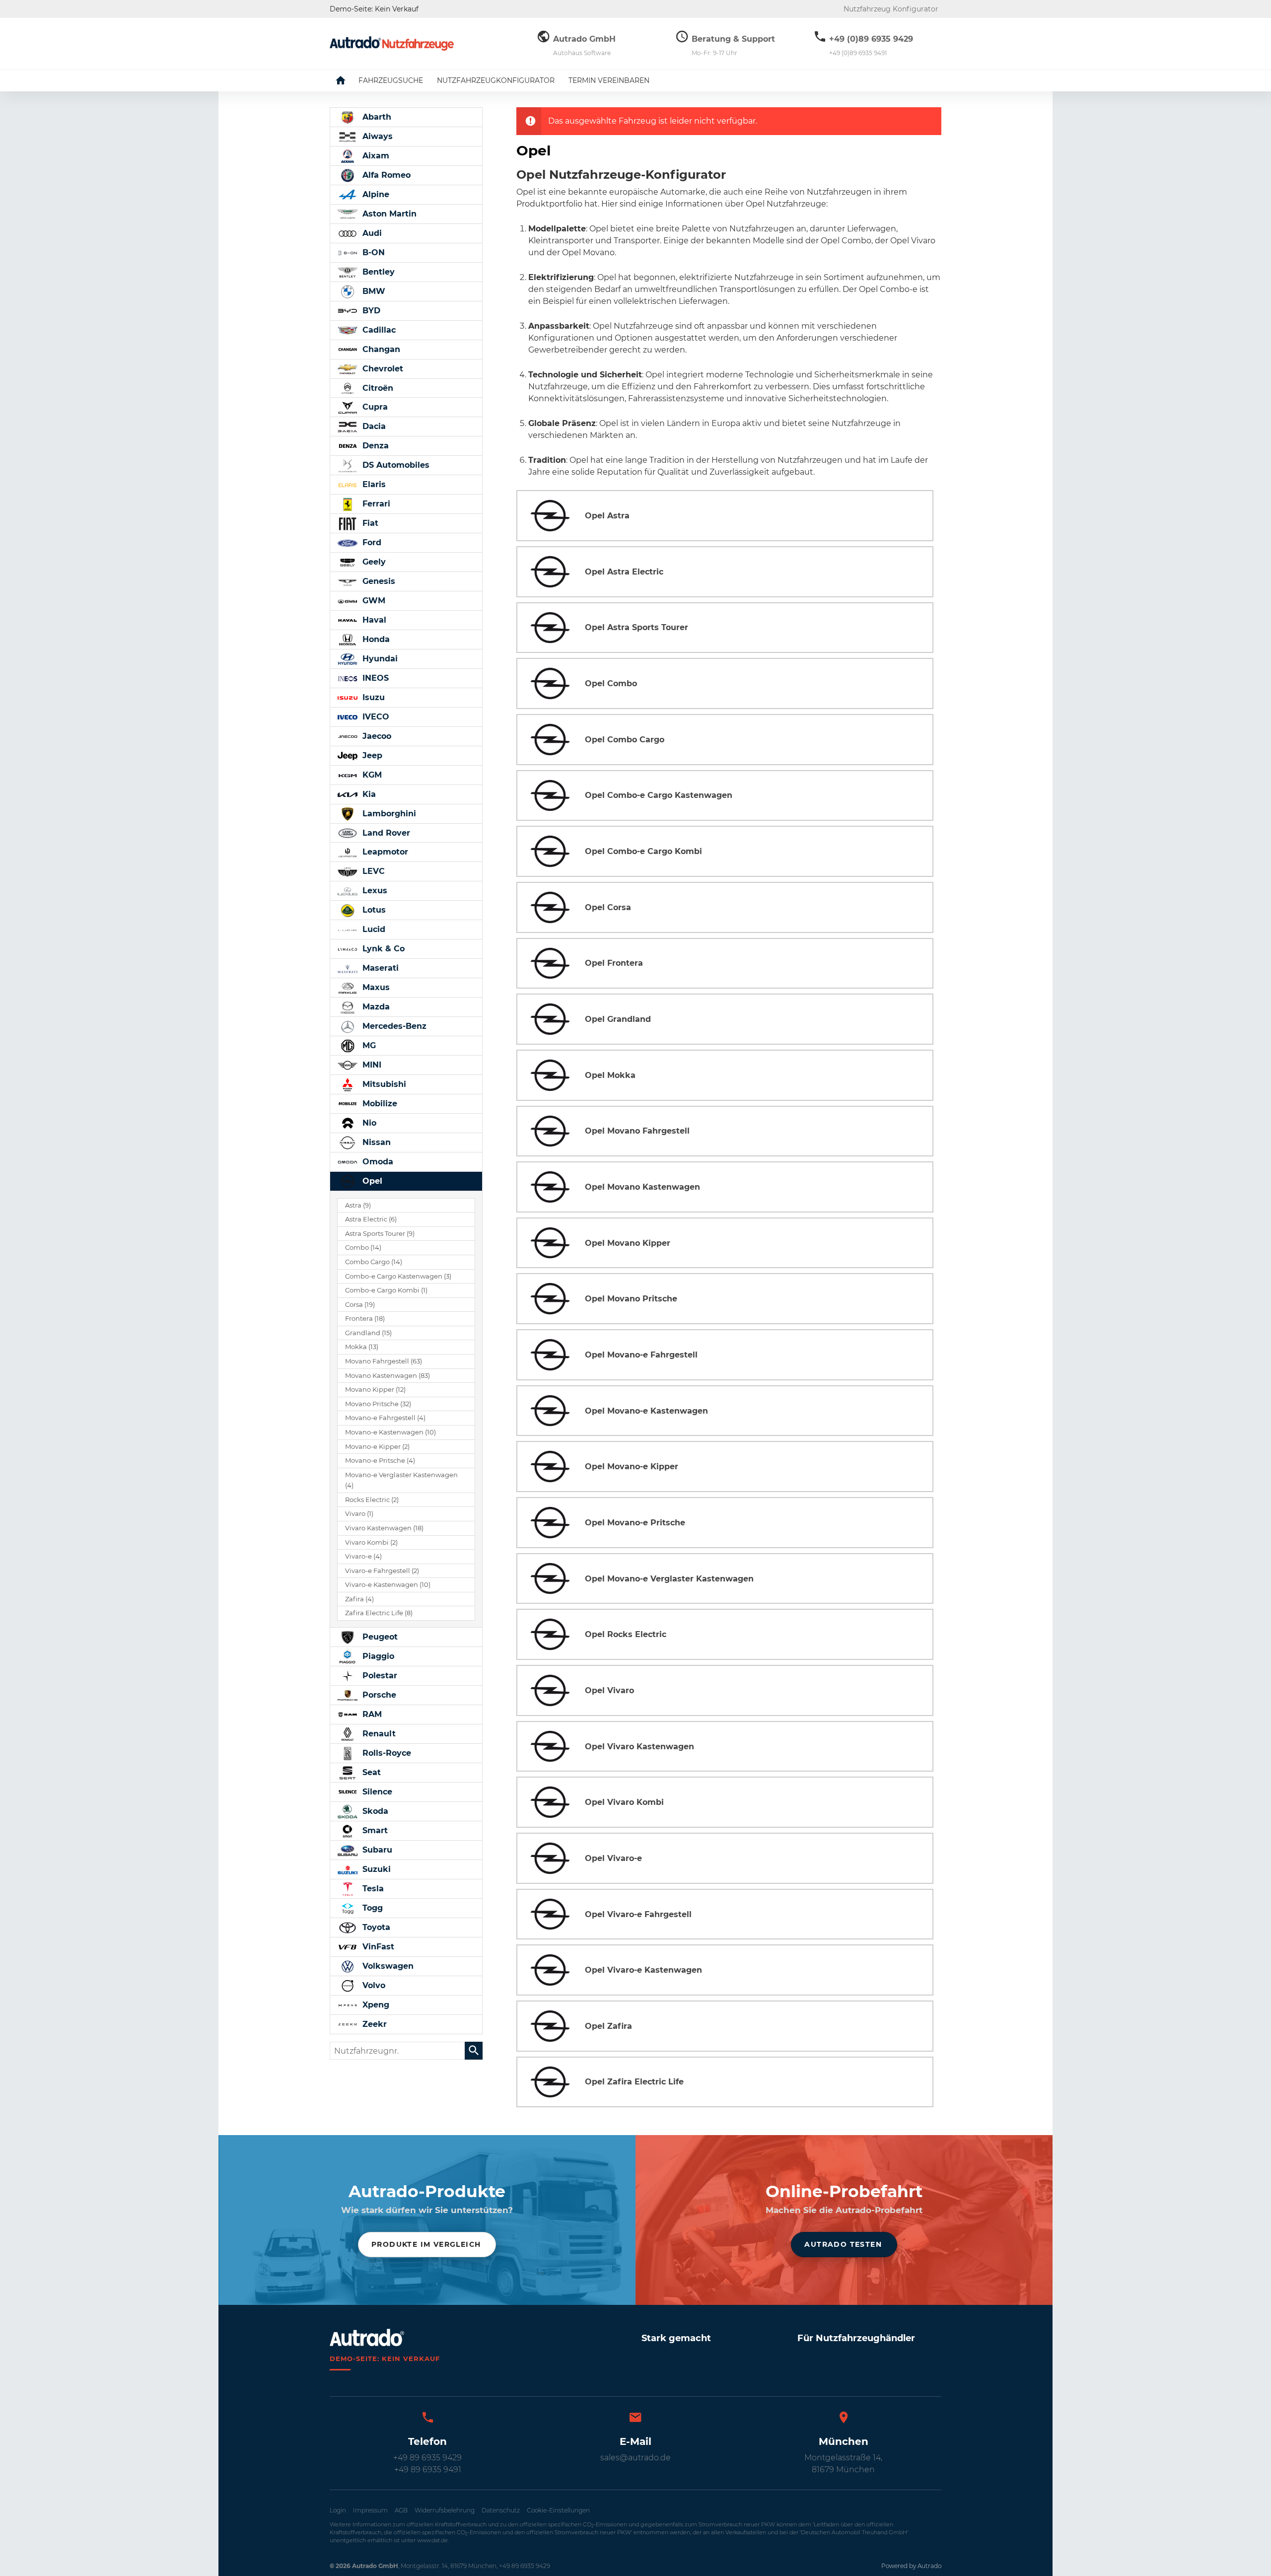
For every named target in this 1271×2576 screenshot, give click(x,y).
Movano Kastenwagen (388, 1376)
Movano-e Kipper (377, 1447)
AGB (401, 2510)
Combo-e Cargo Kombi (386, 1290)
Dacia (373, 426)
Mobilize (379, 1104)
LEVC (372, 871)
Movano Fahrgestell (384, 1361)
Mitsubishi (383, 1084)
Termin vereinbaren (609, 80)
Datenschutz (501, 2510)
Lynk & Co (382, 949)
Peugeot (379, 1637)
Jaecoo (376, 736)
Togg (371, 1908)
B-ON (372, 252)
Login (338, 2510)
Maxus (375, 987)
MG (368, 1045)
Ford (371, 542)
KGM (371, 775)
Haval (373, 620)
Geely (373, 562)
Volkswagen (387, 1966)
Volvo (373, 1985)
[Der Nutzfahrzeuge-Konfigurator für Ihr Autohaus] (392, 43)
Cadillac (378, 330)
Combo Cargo (374, 1262)
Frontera (365, 1319)
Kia (368, 794)
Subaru (376, 1850)
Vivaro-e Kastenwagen (388, 1585)
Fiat (369, 523)
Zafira (359, 1599)
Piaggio (377, 1656)
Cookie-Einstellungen (558, 2510)
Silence (376, 1792)
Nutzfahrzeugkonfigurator (496, 80)
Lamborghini (388, 814)
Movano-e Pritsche (380, 1461)
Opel (371, 1181)
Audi (371, 233)
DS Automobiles (395, 465)
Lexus (374, 891)
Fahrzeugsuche (391, 80)
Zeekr (373, 2024)
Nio (368, 1123)
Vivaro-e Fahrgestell (382, 1571)
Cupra (374, 407)
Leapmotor (384, 852)
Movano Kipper (375, 1390)
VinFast (377, 1947)
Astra (358, 1205)
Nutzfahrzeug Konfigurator (891, 9)
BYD (370, 311)
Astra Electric (371, 1219)
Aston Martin (388, 214)
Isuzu (372, 697)
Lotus (373, 910)
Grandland (368, 1333)
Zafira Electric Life (379, 1613)
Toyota (375, 1927)
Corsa (360, 1305)
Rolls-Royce (386, 1753)
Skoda (374, 1811)
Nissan (375, 1142)
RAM (371, 1714)
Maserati (379, 968)
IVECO (375, 717)
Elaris (373, 484)
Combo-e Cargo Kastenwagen (398, 1276)
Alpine (375, 194)
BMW (373, 291)
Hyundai (379, 659)
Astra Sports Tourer (380, 1234)
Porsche (378, 1695)
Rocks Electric (372, 1500)
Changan (380, 349)
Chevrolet (382, 369)
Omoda (377, 1162)
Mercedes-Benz (393, 1026)
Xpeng (375, 2005)
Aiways (376, 136)
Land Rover (385, 833)
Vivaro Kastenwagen (384, 1528)
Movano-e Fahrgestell (385, 1418)
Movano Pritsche (378, 1404)
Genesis (378, 581)
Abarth (376, 117)
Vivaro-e (363, 1556)
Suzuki (375, 1869)
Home (348, 80)
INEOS (374, 678)
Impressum (370, 2510)
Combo (363, 1248)
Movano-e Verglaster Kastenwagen (401, 1480)
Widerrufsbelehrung (445, 2510)
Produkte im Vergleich (426, 2244)
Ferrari (375, 504)
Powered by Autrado (911, 2566)
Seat (370, 1772)
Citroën (377, 388)
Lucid (373, 929)
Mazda (375, 1007)
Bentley (377, 272)
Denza (374, 446)
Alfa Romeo (385, 175)
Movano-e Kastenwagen (390, 1432)
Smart (374, 1830)
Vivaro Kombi (371, 1542)
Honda (375, 639)
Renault (378, 1734)
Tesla (372, 1889)
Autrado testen (843, 2244)
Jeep (371, 755)
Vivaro (359, 1514)
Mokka (362, 1347)
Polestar (379, 1676)
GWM (373, 601)
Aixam (375, 156)
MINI (371, 1065)
